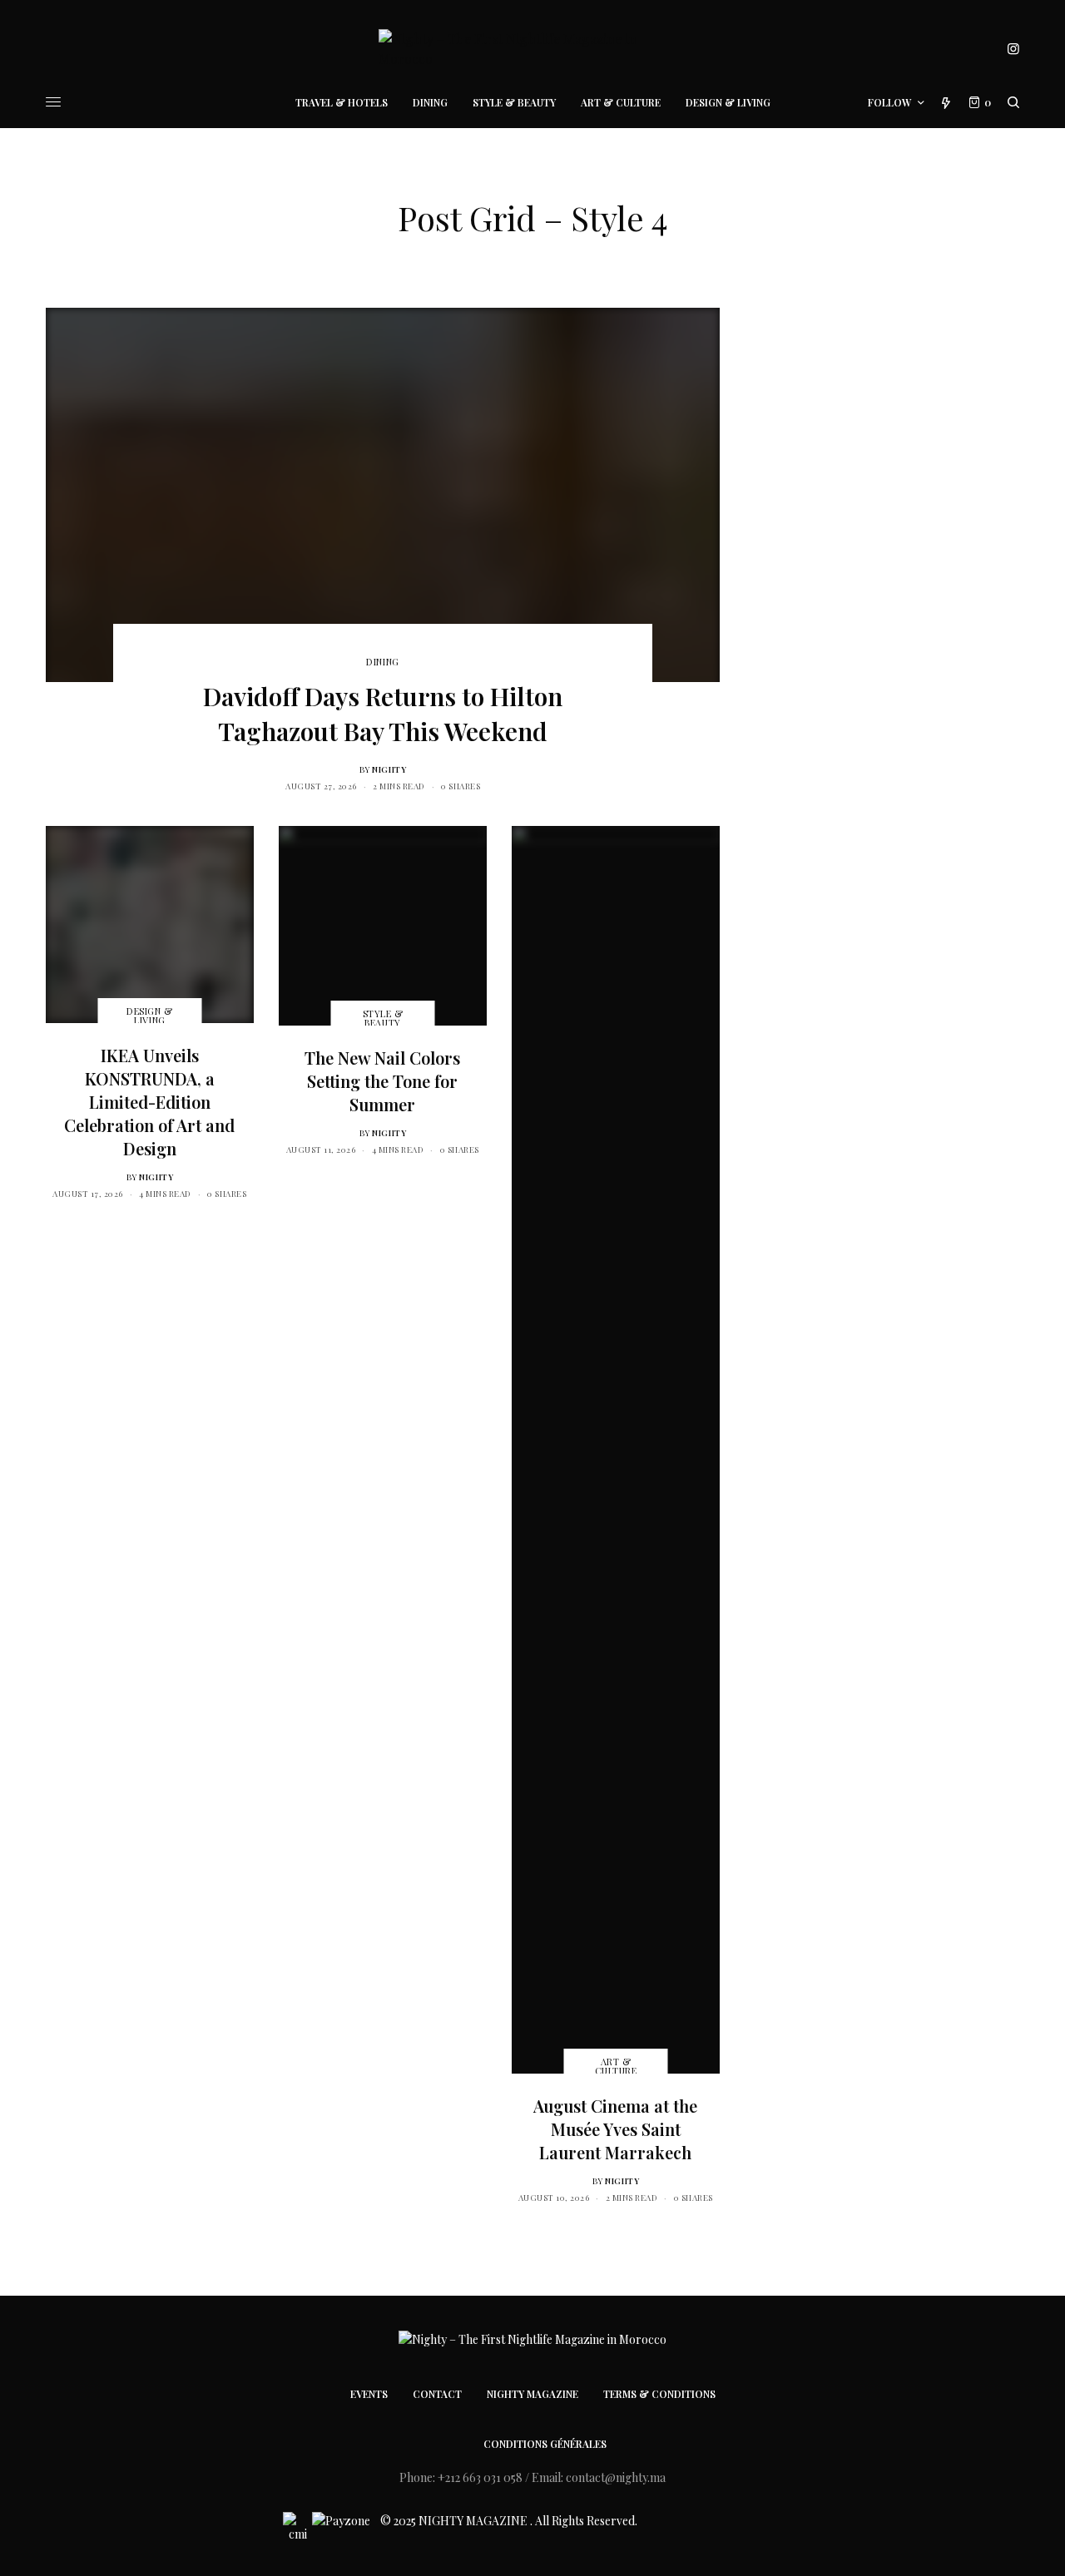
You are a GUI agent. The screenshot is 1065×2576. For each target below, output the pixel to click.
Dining (382, 662)
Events (369, 2394)
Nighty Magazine (532, 2394)
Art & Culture (616, 2066)
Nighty (389, 769)
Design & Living (149, 1016)
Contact (437, 2394)
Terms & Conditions (659, 2394)
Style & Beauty (383, 1018)
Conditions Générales (545, 2444)
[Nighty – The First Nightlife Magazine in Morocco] (532, 49)
